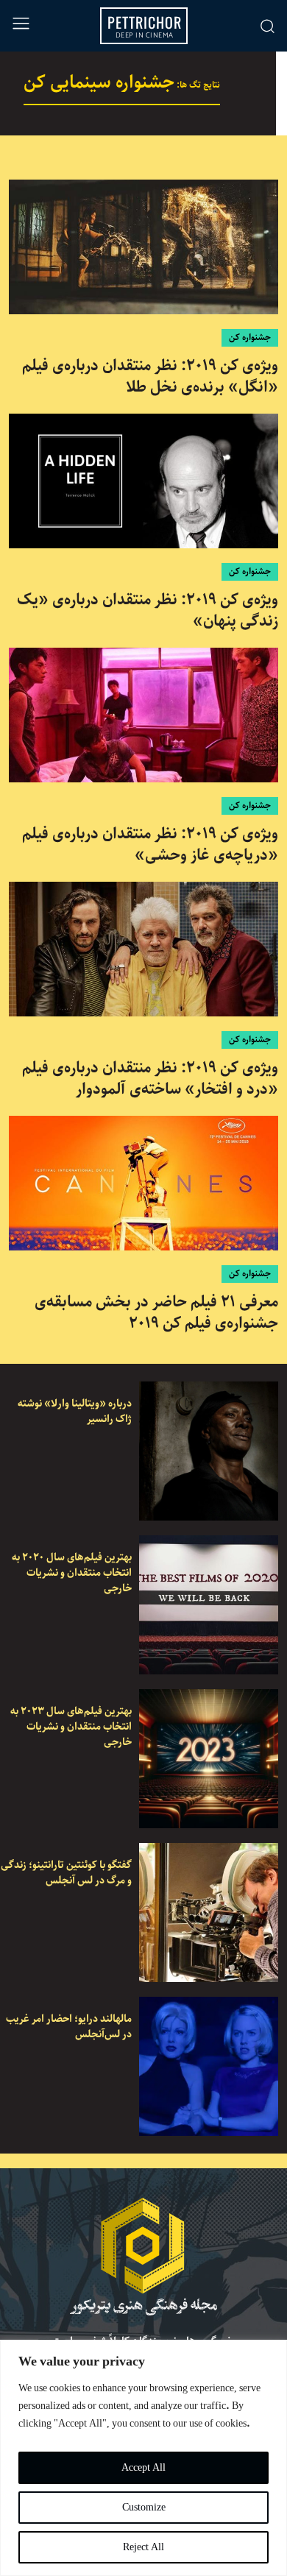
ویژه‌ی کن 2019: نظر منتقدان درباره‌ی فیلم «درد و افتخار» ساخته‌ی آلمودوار (150, 1079)
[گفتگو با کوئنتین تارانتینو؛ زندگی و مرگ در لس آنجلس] (209, 1912)
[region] (143, 2458)
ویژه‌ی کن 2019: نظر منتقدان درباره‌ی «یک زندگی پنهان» (148, 611)
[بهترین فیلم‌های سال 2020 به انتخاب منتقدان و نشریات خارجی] (209, 1605)
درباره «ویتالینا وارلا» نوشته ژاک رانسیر (75, 1411)
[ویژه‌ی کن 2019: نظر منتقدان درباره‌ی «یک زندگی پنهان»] (143, 481)
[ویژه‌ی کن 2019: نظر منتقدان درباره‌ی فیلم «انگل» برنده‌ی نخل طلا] (143, 247)
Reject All (143, 2547)
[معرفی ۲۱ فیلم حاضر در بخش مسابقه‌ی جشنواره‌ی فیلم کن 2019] (143, 1183)
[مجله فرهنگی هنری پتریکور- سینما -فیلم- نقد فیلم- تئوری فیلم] (143, 2257)
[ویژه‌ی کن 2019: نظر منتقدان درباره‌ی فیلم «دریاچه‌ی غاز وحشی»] (143, 715)
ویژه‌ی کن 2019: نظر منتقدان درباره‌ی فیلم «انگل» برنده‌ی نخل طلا (150, 376)
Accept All (143, 2468)
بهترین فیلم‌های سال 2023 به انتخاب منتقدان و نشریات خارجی (71, 1727)
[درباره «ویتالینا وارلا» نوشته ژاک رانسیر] (209, 1451)
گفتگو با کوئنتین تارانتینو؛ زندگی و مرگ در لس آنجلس (66, 1873)
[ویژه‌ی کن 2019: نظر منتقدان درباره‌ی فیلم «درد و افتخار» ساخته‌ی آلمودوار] (143, 949)
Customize (144, 2508)
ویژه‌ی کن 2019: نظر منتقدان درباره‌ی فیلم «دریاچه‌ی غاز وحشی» (150, 845)
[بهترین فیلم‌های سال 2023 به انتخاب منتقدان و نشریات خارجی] (209, 1759)
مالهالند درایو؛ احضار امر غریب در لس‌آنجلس (69, 2027)
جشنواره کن (250, 337)
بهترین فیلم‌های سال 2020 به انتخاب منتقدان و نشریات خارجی (72, 1573)
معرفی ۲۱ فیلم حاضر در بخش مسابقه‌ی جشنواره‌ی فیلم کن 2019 (156, 1313)
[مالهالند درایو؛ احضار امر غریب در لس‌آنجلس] (209, 2066)
